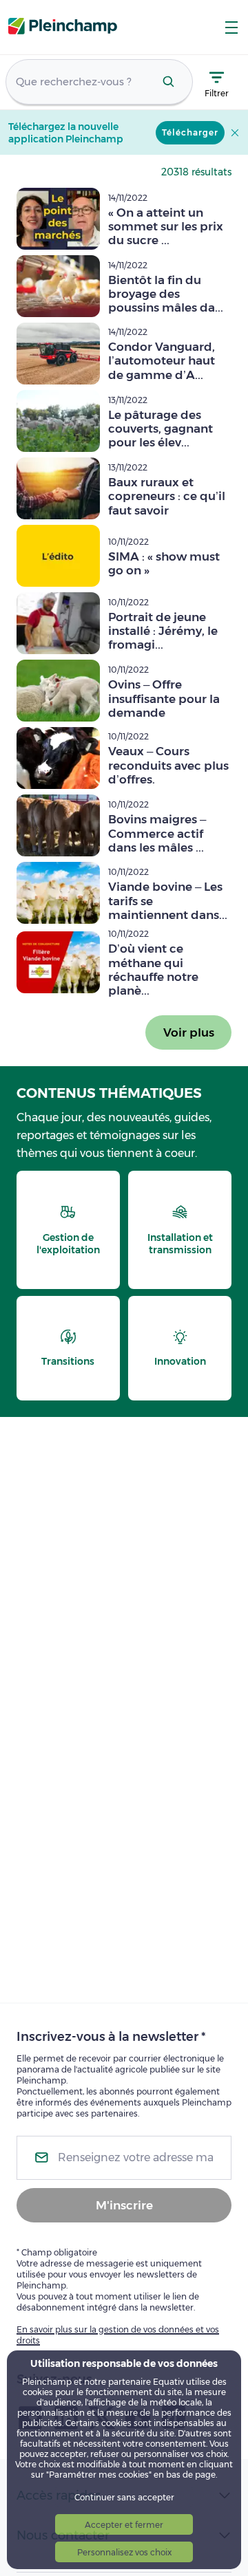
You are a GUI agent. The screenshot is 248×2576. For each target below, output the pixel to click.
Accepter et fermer (124, 2525)
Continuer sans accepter (124, 2497)
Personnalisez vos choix (124, 2552)
